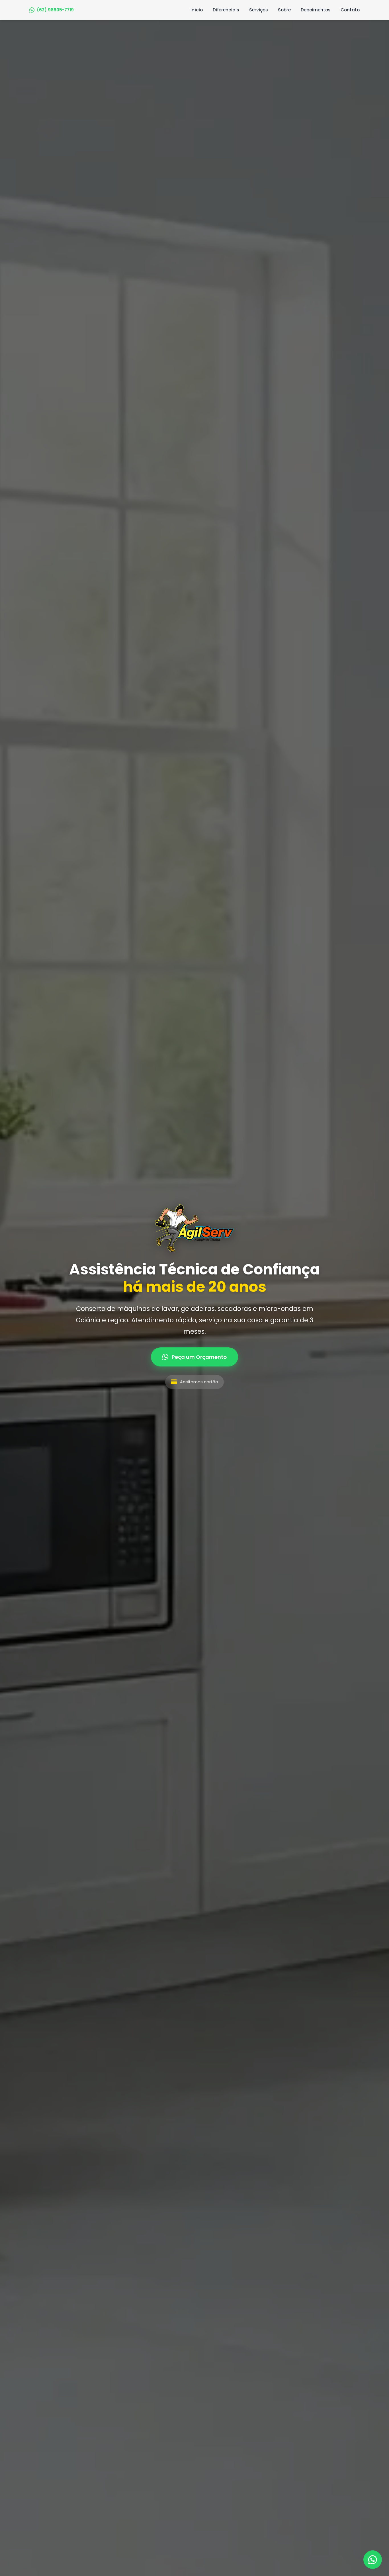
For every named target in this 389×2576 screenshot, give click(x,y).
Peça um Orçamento (199, 1357)
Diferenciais (226, 10)
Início (197, 10)
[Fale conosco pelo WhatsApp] (373, 2560)
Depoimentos (316, 10)
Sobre (284, 10)
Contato (350, 10)
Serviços (259, 10)
